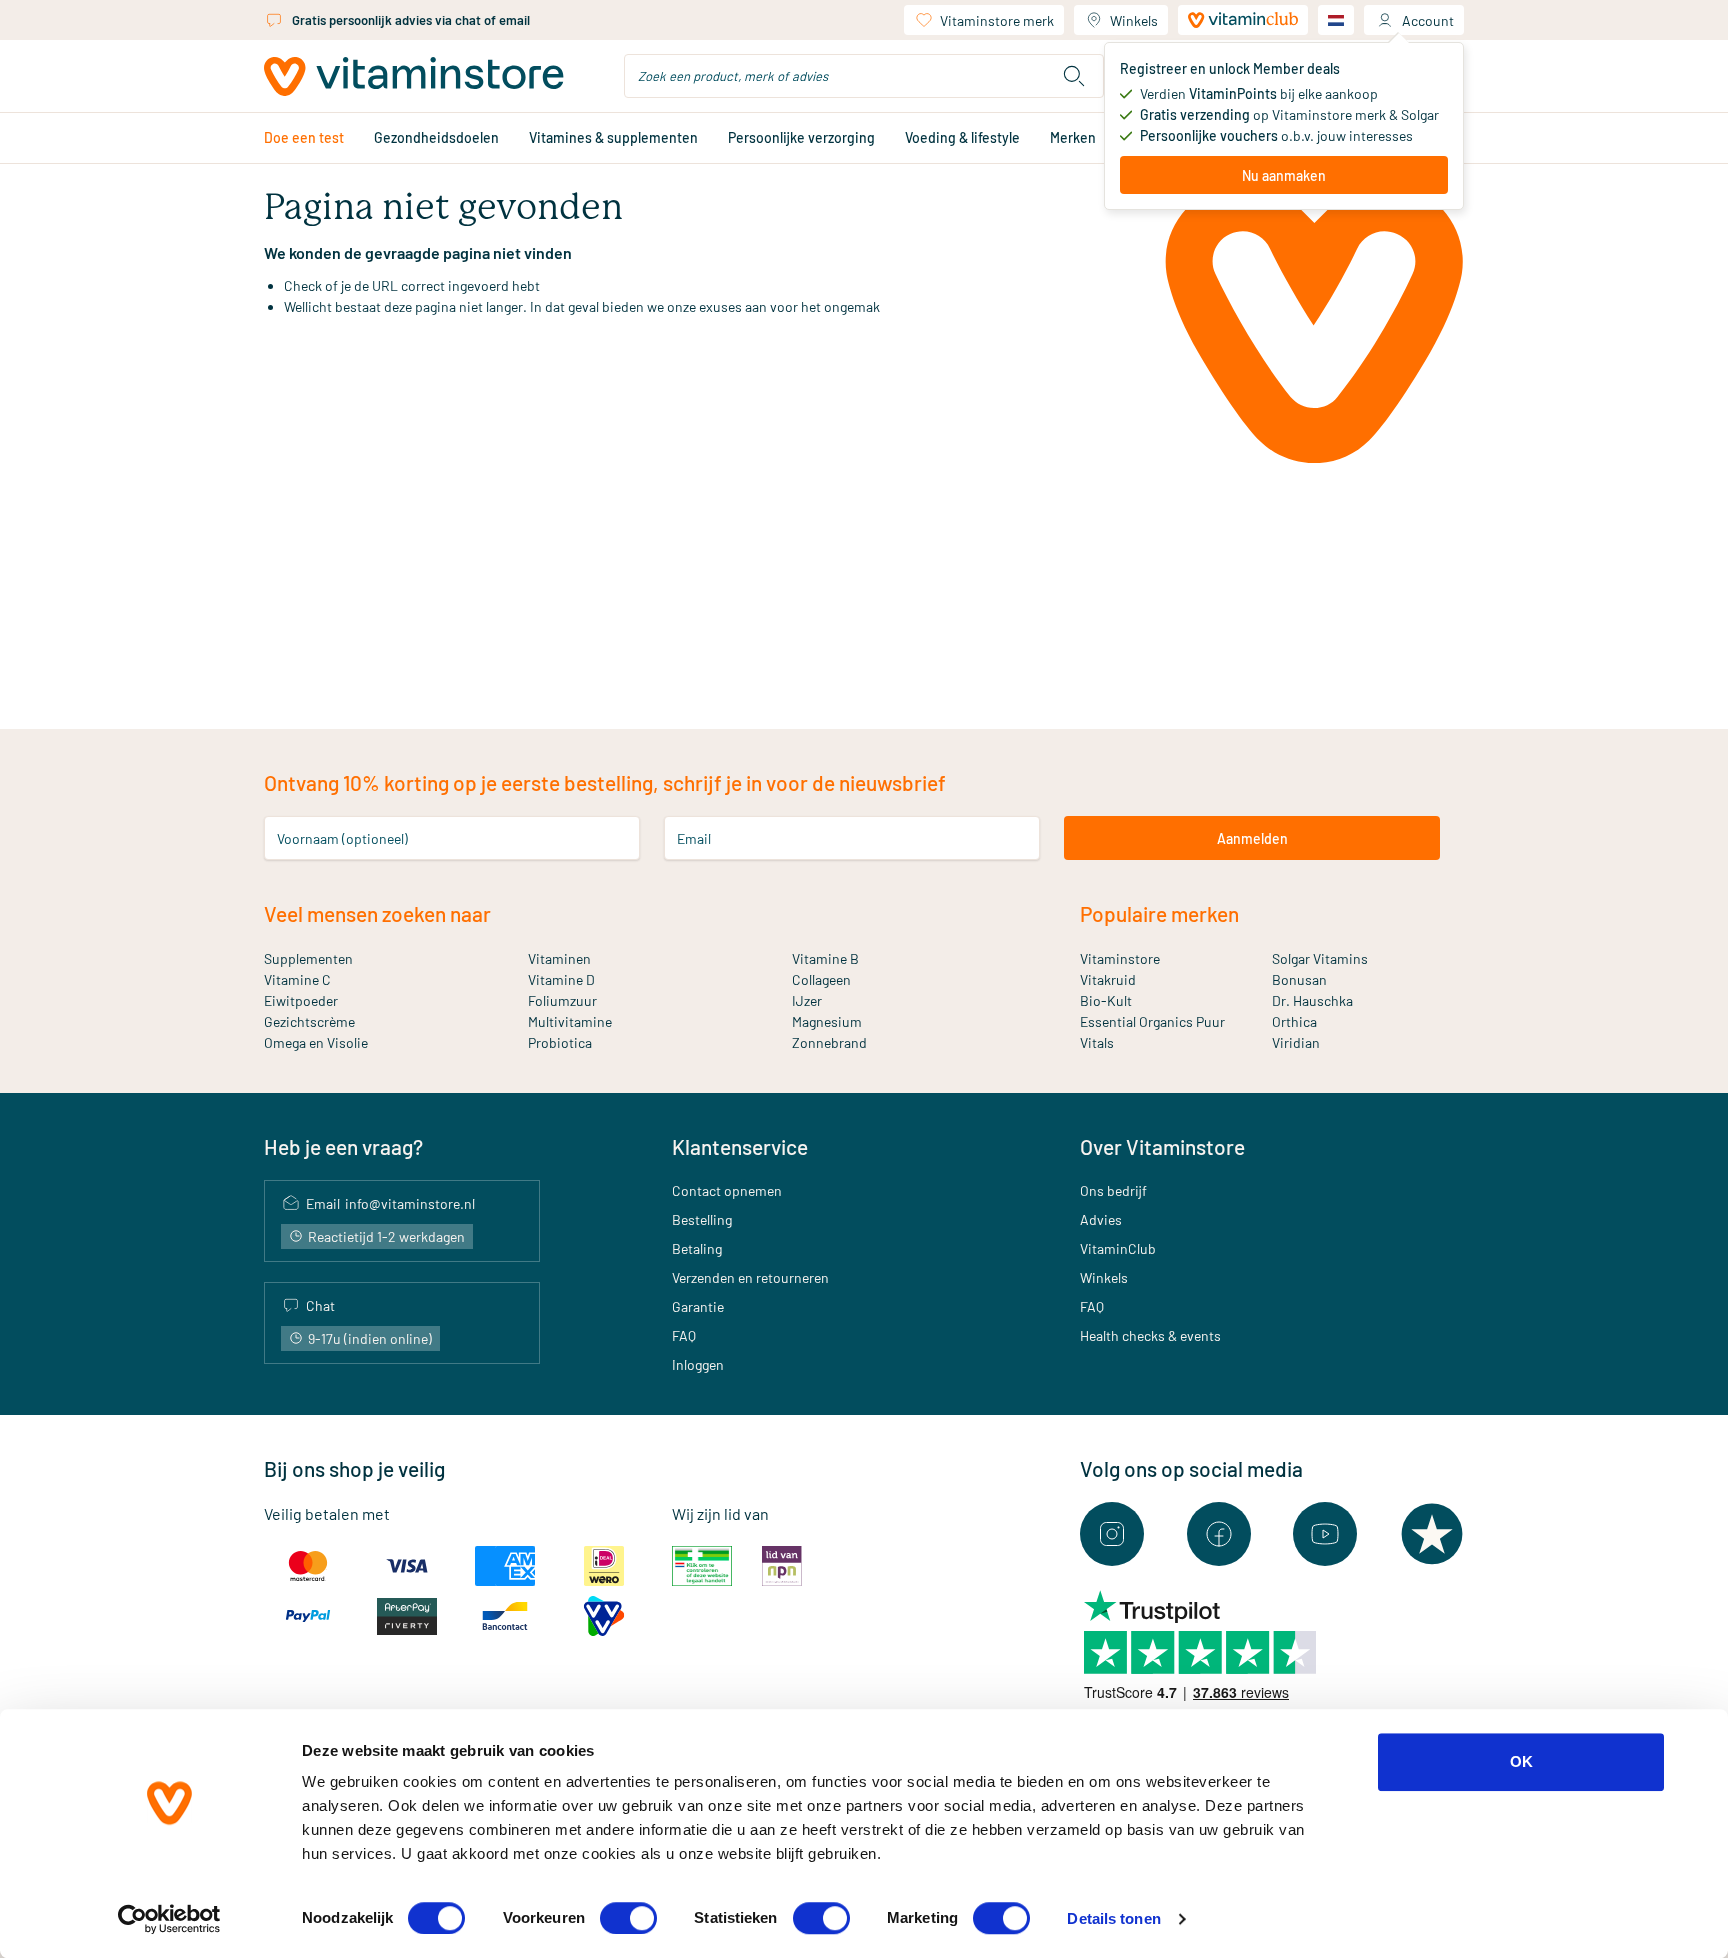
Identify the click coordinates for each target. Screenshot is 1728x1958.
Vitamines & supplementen (613, 137)
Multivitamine (570, 1021)
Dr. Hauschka (1312, 1000)
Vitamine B (825, 958)
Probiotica (560, 1042)
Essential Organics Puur (1152, 1021)
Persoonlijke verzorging (801, 137)
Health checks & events (1150, 1335)
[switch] (628, 1918)
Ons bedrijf (1113, 1190)
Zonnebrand (829, 1042)
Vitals (1097, 1042)
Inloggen (698, 1364)
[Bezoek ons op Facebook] (1219, 1534)
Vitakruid (1108, 979)
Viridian (1296, 1042)
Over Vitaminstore (1162, 1146)
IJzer (807, 1000)
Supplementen (308, 958)
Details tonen (1113, 1918)
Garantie (698, 1306)
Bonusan (1299, 979)
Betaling (697, 1248)
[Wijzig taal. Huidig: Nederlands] (1336, 20)
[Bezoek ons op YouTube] (1325, 1534)
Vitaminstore (1120, 958)
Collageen (821, 979)
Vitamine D (561, 979)
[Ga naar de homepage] (414, 76)
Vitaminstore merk (997, 20)
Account (1428, 20)
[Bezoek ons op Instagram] (1112, 1534)
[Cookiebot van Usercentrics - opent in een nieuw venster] (169, 1919)
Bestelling (702, 1219)
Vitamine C (297, 979)
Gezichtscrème (309, 1021)
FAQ (684, 1335)
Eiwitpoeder (301, 1000)
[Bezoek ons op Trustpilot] (1432, 1534)
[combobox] (864, 76)
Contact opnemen (727, 1190)
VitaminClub (1118, 1248)
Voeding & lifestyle (962, 137)
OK (1521, 1761)
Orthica (1294, 1021)
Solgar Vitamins (1320, 958)
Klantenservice (740, 1146)
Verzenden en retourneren (750, 1277)
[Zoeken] (1074, 76)
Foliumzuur (562, 1000)
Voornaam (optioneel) (342, 838)
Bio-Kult (1106, 1000)
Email (694, 838)
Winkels (1134, 20)
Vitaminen (559, 958)
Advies (1101, 1219)
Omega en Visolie (316, 1042)
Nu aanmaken (1284, 175)
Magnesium (827, 1021)
